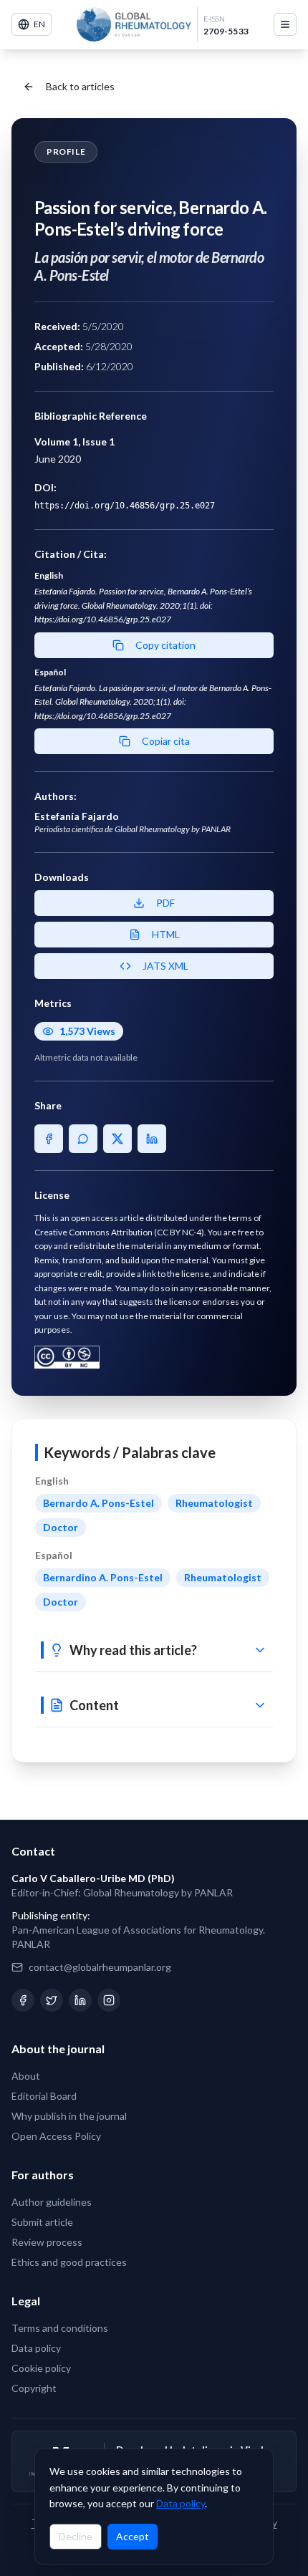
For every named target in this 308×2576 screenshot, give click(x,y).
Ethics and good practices (69, 2262)
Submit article (42, 2222)
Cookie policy (41, 2368)
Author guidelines (52, 2202)
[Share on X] (117, 1139)
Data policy (181, 2503)
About (26, 2076)
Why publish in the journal (69, 2116)
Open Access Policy (56, 2136)
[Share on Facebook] (49, 1139)
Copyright (34, 2388)
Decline (76, 2536)
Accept (133, 2536)
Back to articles (80, 86)
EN (39, 24)
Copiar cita (166, 741)
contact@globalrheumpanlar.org (100, 1967)
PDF (165, 903)
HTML (166, 934)
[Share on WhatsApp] (83, 1139)
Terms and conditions (60, 2328)
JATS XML (165, 966)
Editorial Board (44, 2096)
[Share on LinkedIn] (152, 1139)
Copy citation (165, 645)
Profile (66, 151)
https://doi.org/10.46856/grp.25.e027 (125, 506)
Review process (47, 2242)
